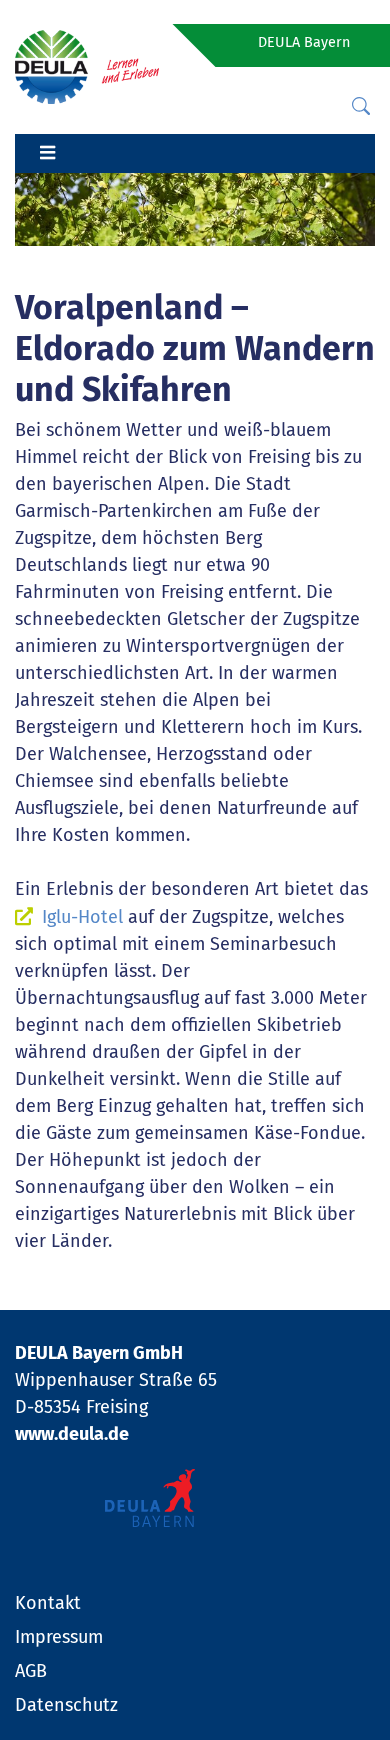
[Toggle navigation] (47, 154)
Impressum (59, 1637)
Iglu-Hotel (82, 917)
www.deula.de (72, 1434)
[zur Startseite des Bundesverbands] (87, 66)
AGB (31, 1671)
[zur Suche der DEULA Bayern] (361, 107)
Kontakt (48, 1603)
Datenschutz (66, 1705)
